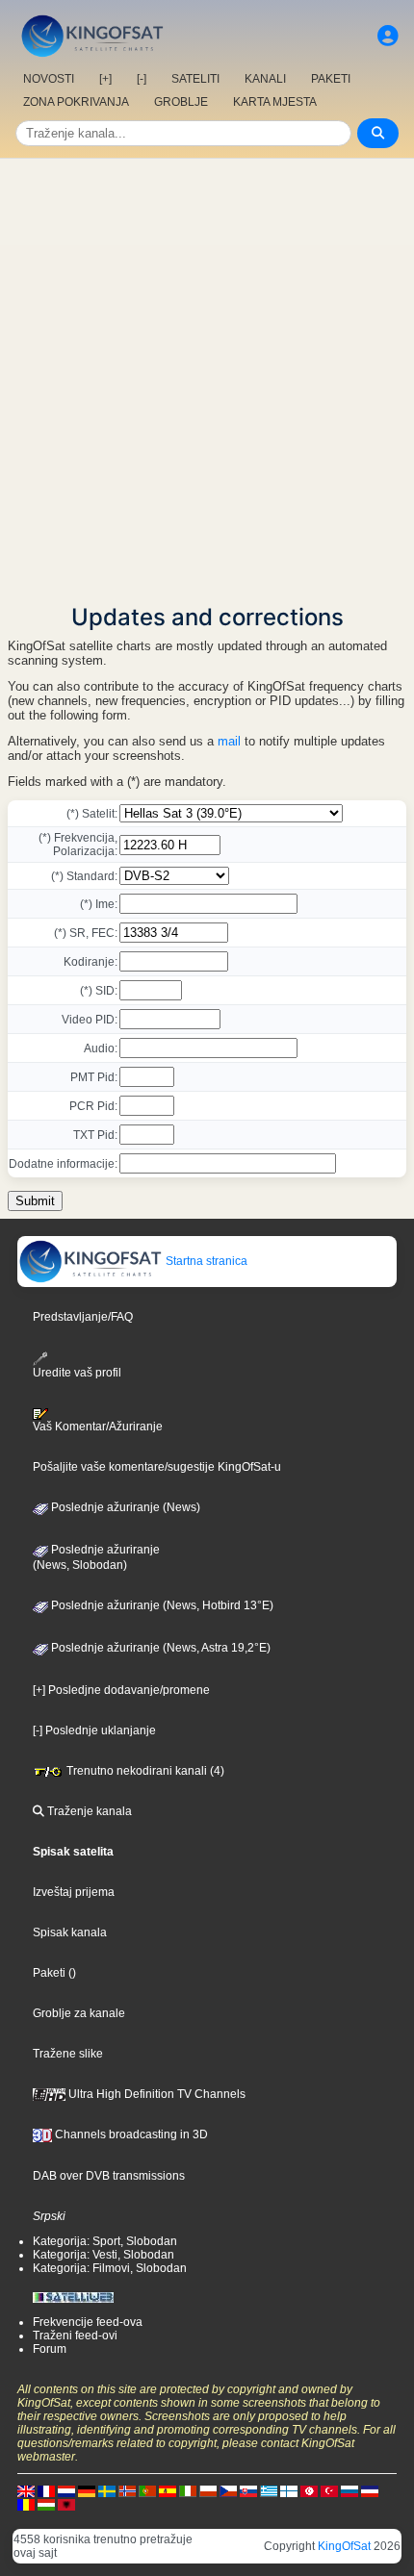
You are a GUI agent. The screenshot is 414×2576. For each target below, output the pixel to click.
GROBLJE (181, 102)
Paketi (49, 1973)
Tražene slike (68, 2054)
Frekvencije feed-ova (88, 2322)
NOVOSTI (49, 79)
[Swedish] (107, 2490)
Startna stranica (205, 1261)
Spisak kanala (70, 1932)
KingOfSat (344, 2546)
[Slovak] (248, 2490)
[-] (142, 79)
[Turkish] (329, 2490)
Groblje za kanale (79, 2013)
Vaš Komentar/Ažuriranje (98, 1427)
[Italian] (188, 2490)
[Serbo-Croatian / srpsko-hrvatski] (370, 2490)
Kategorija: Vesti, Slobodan (103, 2255)
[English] (26, 2490)
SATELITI (195, 79)
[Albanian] (66, 2504)
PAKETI (331, 79)
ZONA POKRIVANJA (76, 102)
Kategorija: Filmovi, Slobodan (110, 2268)
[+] (105, 79)
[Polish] (208, 2490)
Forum (50, 2349)
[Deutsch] (87, 2490)
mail (229, 741)
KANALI (265, 79)
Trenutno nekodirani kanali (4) (144, 1771)
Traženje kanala (88, 1811)
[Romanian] (26, 2504)
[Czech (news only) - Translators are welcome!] (228, 2490)
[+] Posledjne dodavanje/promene (121, 1690)
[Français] (46, 2490)
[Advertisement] (207, 375)
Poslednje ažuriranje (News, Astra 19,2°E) (159, 1648)
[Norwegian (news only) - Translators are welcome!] (127, 2490)
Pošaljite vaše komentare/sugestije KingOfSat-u (157, 1467)
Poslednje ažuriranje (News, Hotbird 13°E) (161, 1605)
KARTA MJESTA (275, 102)
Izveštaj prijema (74, 1892)
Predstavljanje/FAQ (83, 1317)
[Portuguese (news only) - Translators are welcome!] (147, 2490)
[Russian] (349, 2490)
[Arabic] (309, 2490)
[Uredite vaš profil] (388, 36)
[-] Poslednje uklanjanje (94, 1730)
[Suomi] (289, 2490)
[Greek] (269, 2490)
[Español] (168, 2490)
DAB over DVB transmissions (109, 2176)
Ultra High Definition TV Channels (155, 2094)
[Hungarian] (46, 2504)
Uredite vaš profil (77, 1372)
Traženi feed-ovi (75, 2336)
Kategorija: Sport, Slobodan (105, 2241)
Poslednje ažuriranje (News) (124, 1507)
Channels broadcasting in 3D (130, 2134)
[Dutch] (66, 2490)
